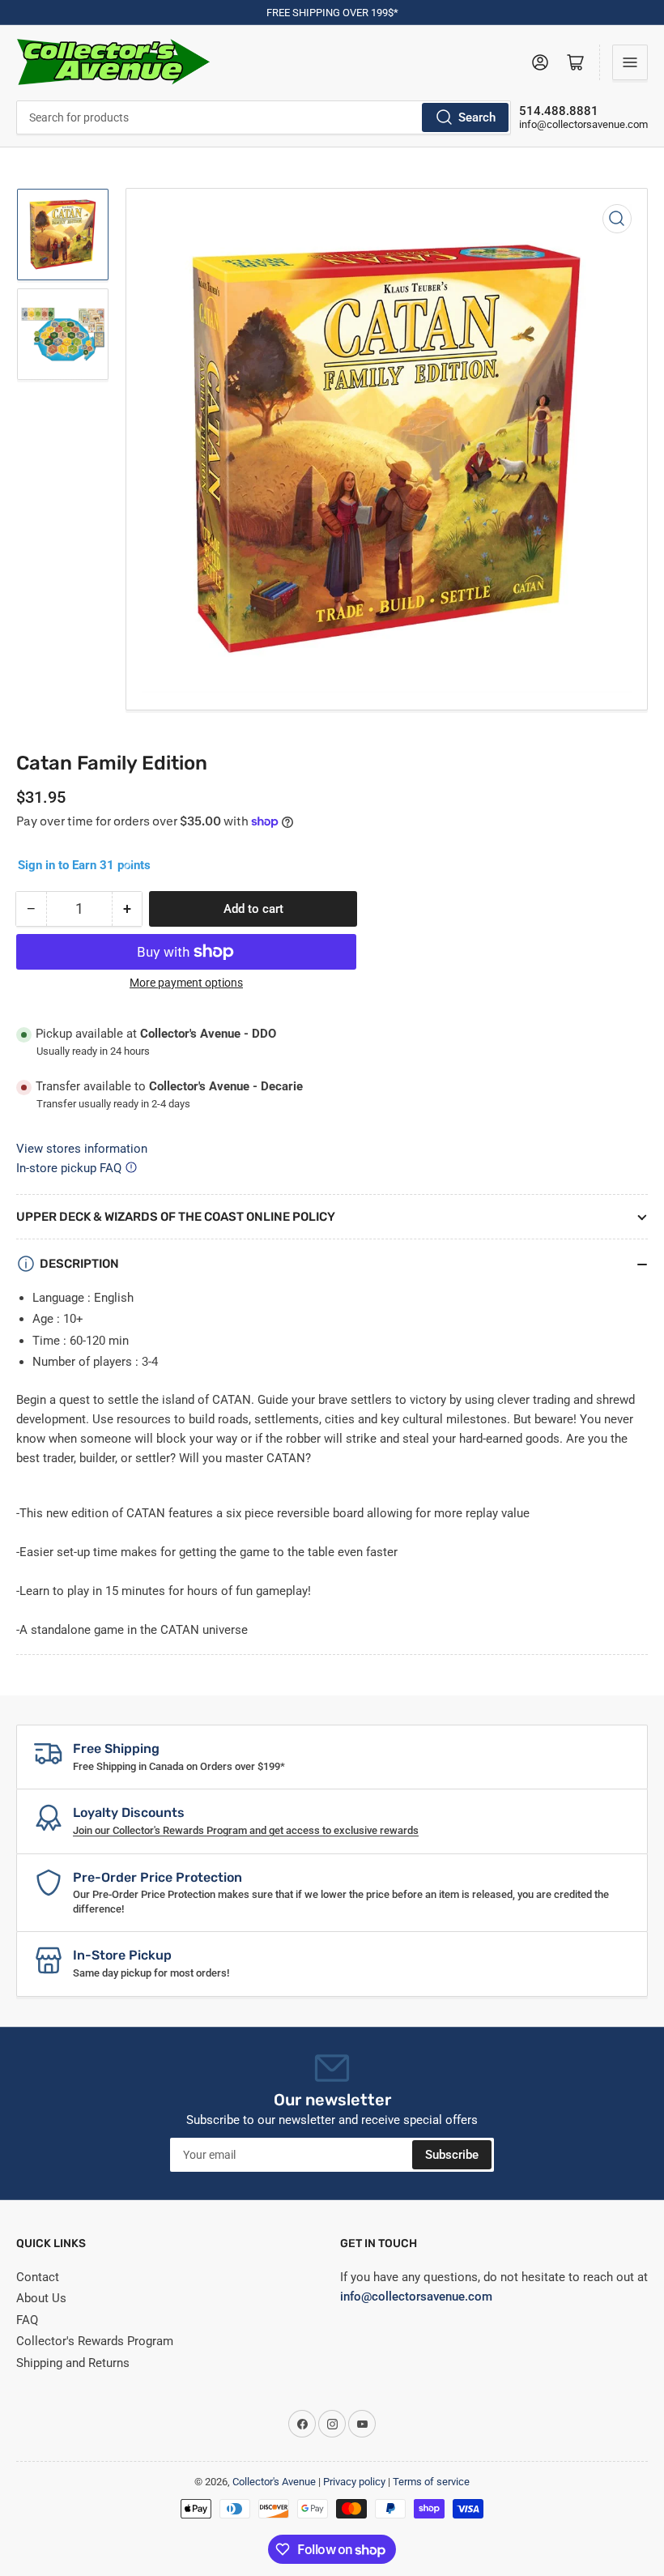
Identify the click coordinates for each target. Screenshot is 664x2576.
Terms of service (431, 2482)
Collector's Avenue (274, 2482)
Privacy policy (354, 2482)
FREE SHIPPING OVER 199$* (332, 13)
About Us (41, 2298)
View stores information (82, 1149)
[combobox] (264, 117)
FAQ (27, 2320)
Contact (38, 2277)
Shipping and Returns (73, 2363)
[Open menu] (630, 62)
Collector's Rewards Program (95, 2341)
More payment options (186, 983)
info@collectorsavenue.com (583, 124)
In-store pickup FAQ (69, 1168)
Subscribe (452, 2155)
